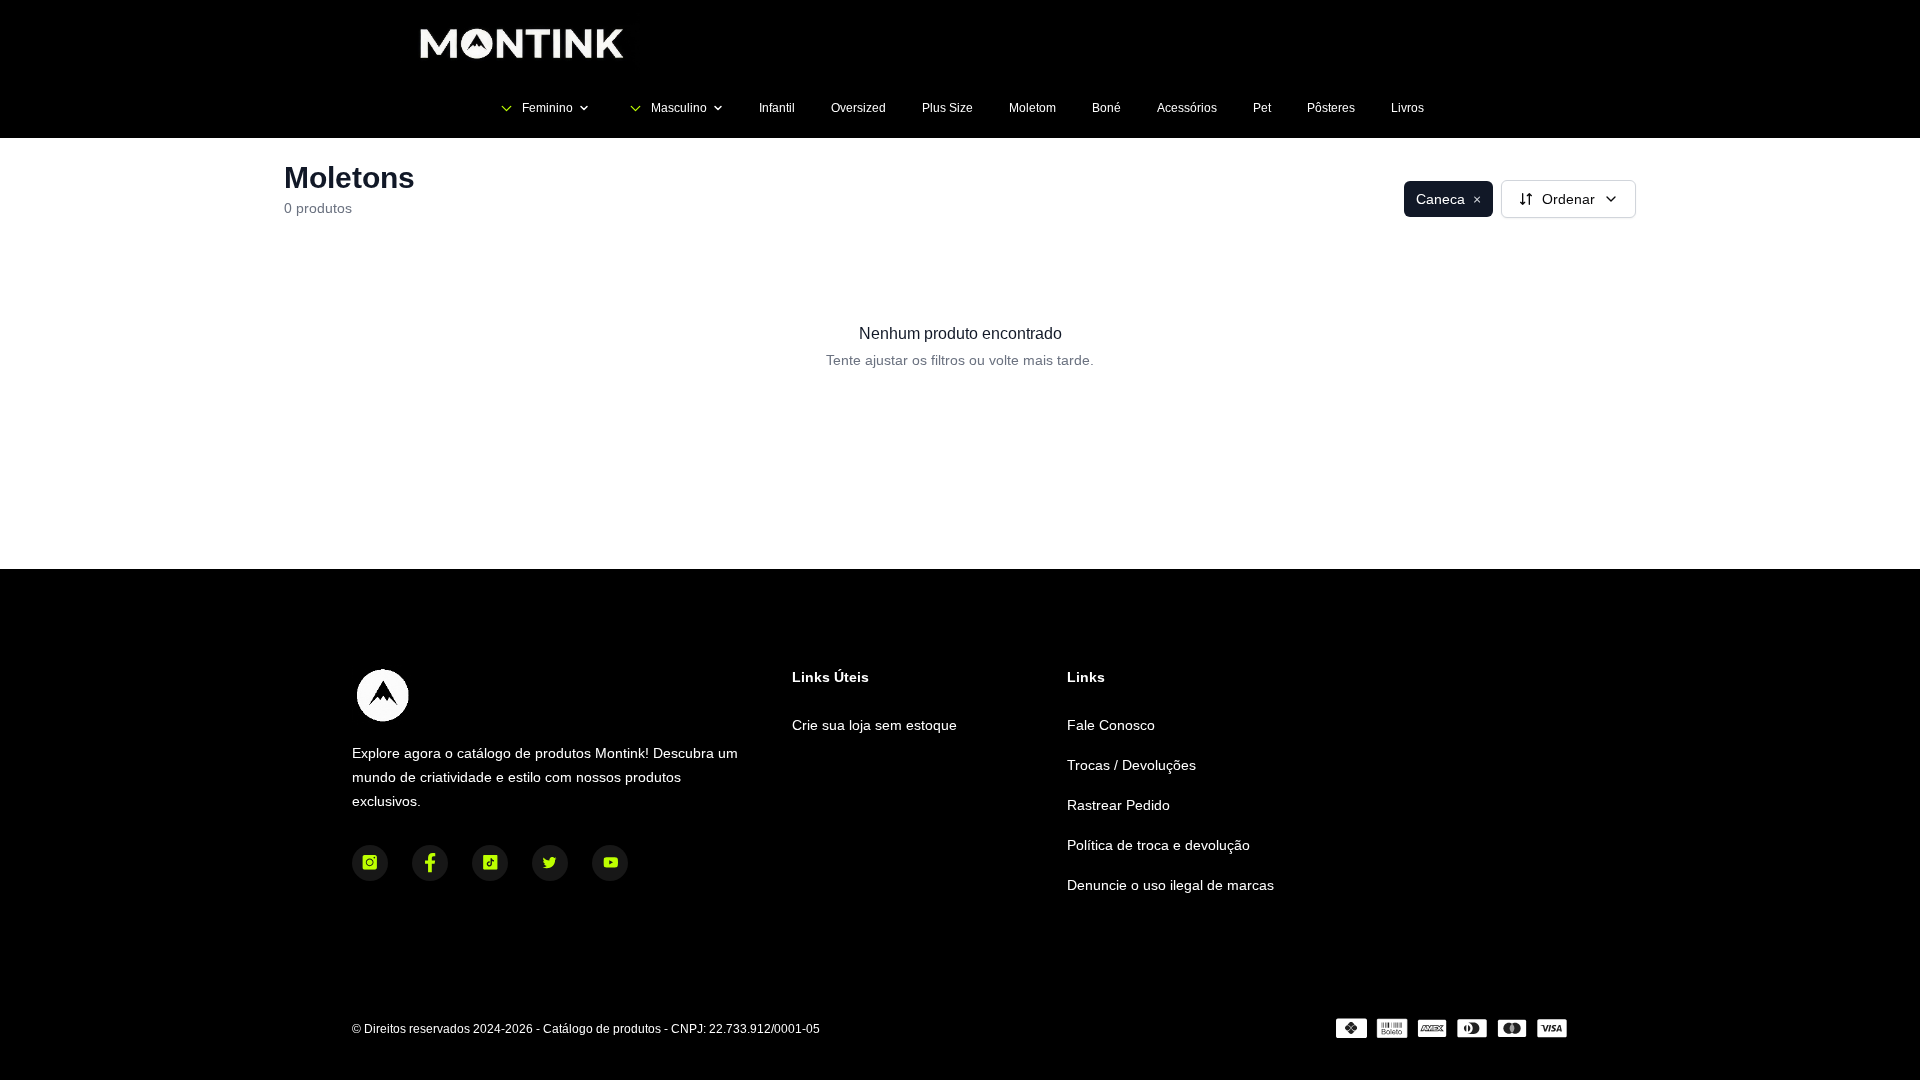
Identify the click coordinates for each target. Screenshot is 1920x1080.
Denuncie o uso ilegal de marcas (1170, 885)
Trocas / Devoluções (1131, 765)
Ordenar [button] (1568, 199)
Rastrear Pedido (1118, 805)
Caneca (1448, 199)
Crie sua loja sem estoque (874, 725)
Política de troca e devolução (1158, 845)
